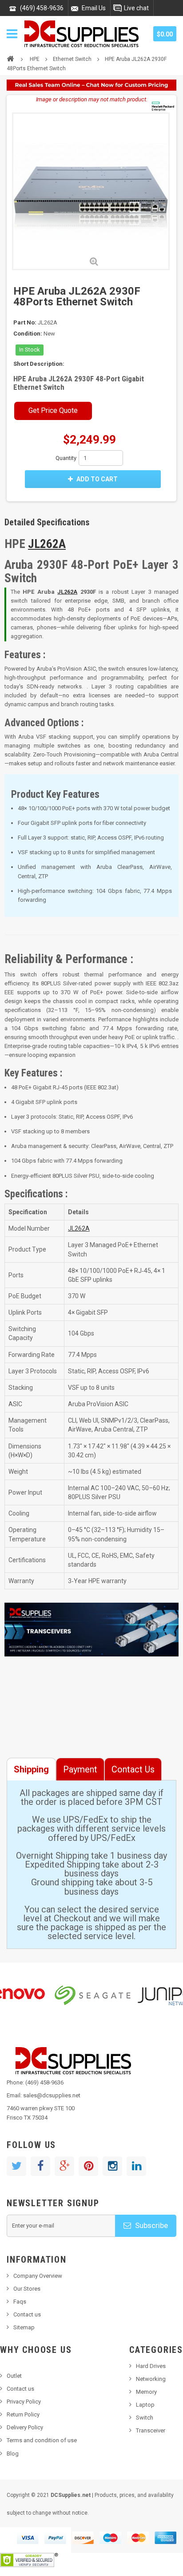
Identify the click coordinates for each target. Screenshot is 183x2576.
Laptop (145, 2405)
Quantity (66, 458)
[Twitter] (16, 2166)
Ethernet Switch (72, 59)
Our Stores (27, 2289)
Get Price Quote (53, 410)
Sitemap (24, 2327)
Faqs (20, 2302)
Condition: (28, 334)
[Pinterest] (88, 2166)
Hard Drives (151, 2366)
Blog (13, 2454)
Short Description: (39, 364)
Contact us (27, 2314)
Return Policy (23, 2414)
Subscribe (151, 2225)
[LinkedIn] (136, 2166)
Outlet (14, 2376)
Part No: (25, 322)
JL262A (47, 544)
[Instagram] (112, 2166)
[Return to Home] (10, 58)
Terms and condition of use (42, 2440)
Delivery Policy (25, 2427)
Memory (146, 2392)
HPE (35, 59)
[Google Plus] (64, 2166)
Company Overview (38, 2276)
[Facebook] (40, 2166)
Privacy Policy (24, 2402)
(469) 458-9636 (42, 8)
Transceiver (151, 2430)
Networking (151, 2379)
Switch (145, 2418)
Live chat (136, 8)
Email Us (94, 8)
